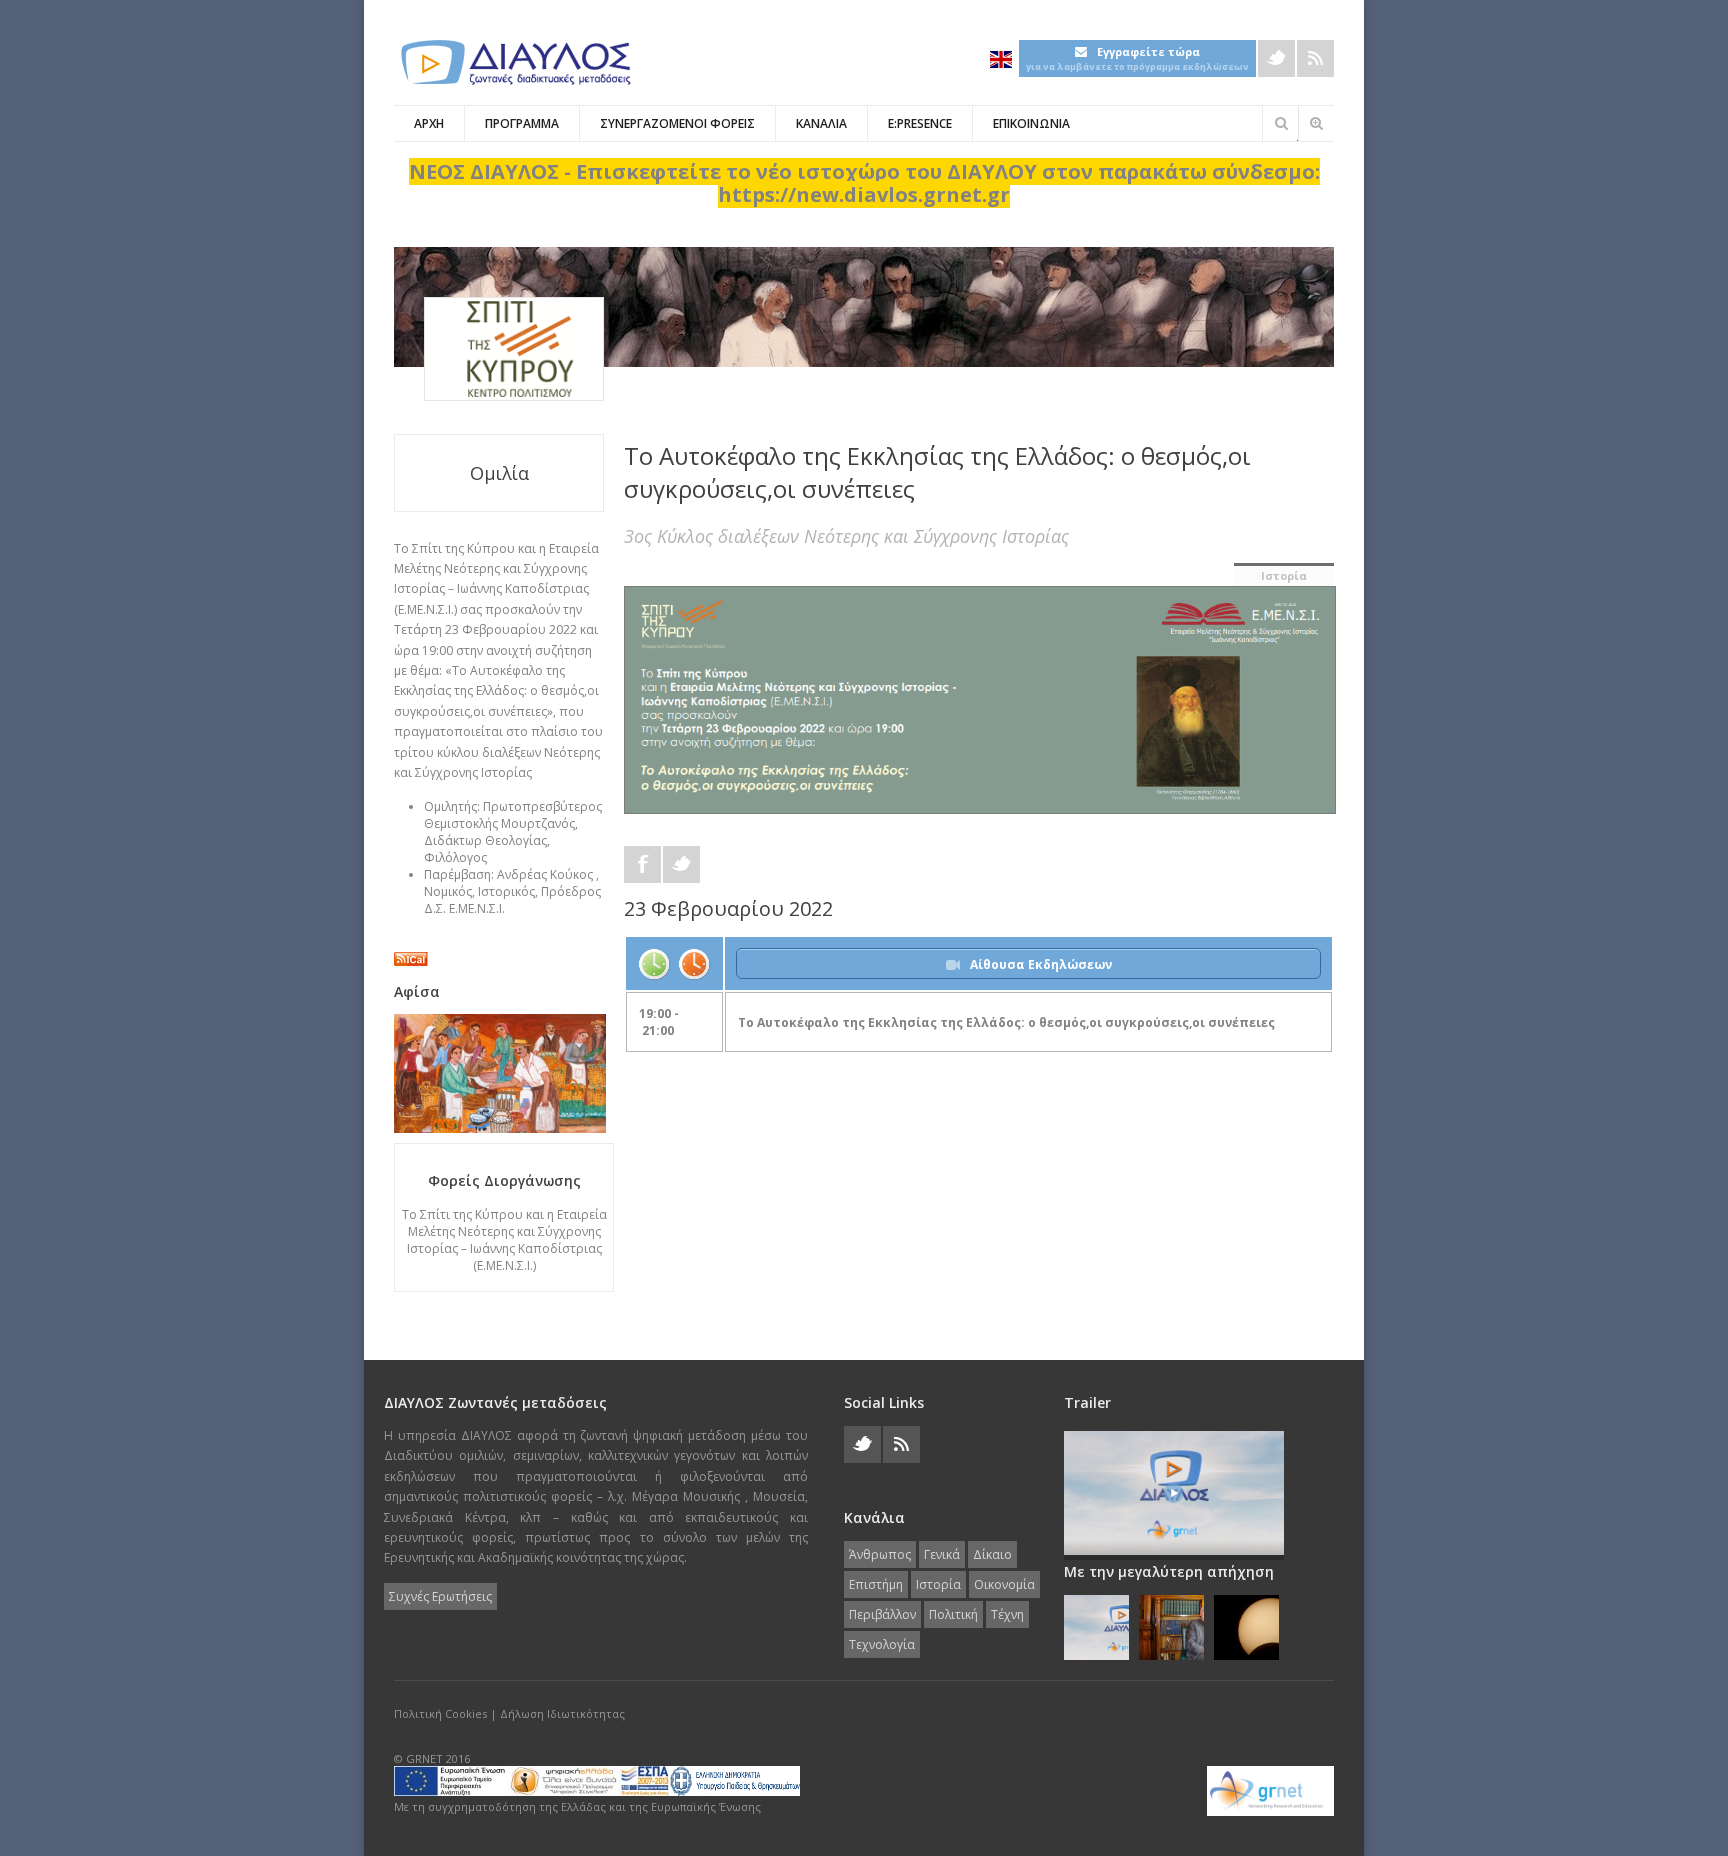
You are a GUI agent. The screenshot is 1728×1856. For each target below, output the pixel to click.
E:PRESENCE (920, 123)
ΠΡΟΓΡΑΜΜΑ (522, 123)
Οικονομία (1004, 1584)
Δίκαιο (992, 1554)
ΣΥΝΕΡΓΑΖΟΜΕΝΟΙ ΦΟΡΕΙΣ (677, 123)
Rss (1315, 58)
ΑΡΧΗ (429, 123)
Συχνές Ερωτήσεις (440, 1596)
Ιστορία (1284, 575)
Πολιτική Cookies (440, 1713)
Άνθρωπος (880, 1554)
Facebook (642, 864)
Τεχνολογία (882, 1644)
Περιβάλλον (882, 1614)
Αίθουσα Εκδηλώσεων (1041, 964)
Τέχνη (1007, 1614)
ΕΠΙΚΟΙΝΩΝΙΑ (1031, 123)
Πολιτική (953, 1614)
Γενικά (942, 1554)
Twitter (1276, 58)
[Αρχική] (514, 62)
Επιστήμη (876, 1584)
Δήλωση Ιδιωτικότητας (562, 1713)
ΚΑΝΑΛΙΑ (821, 123)
